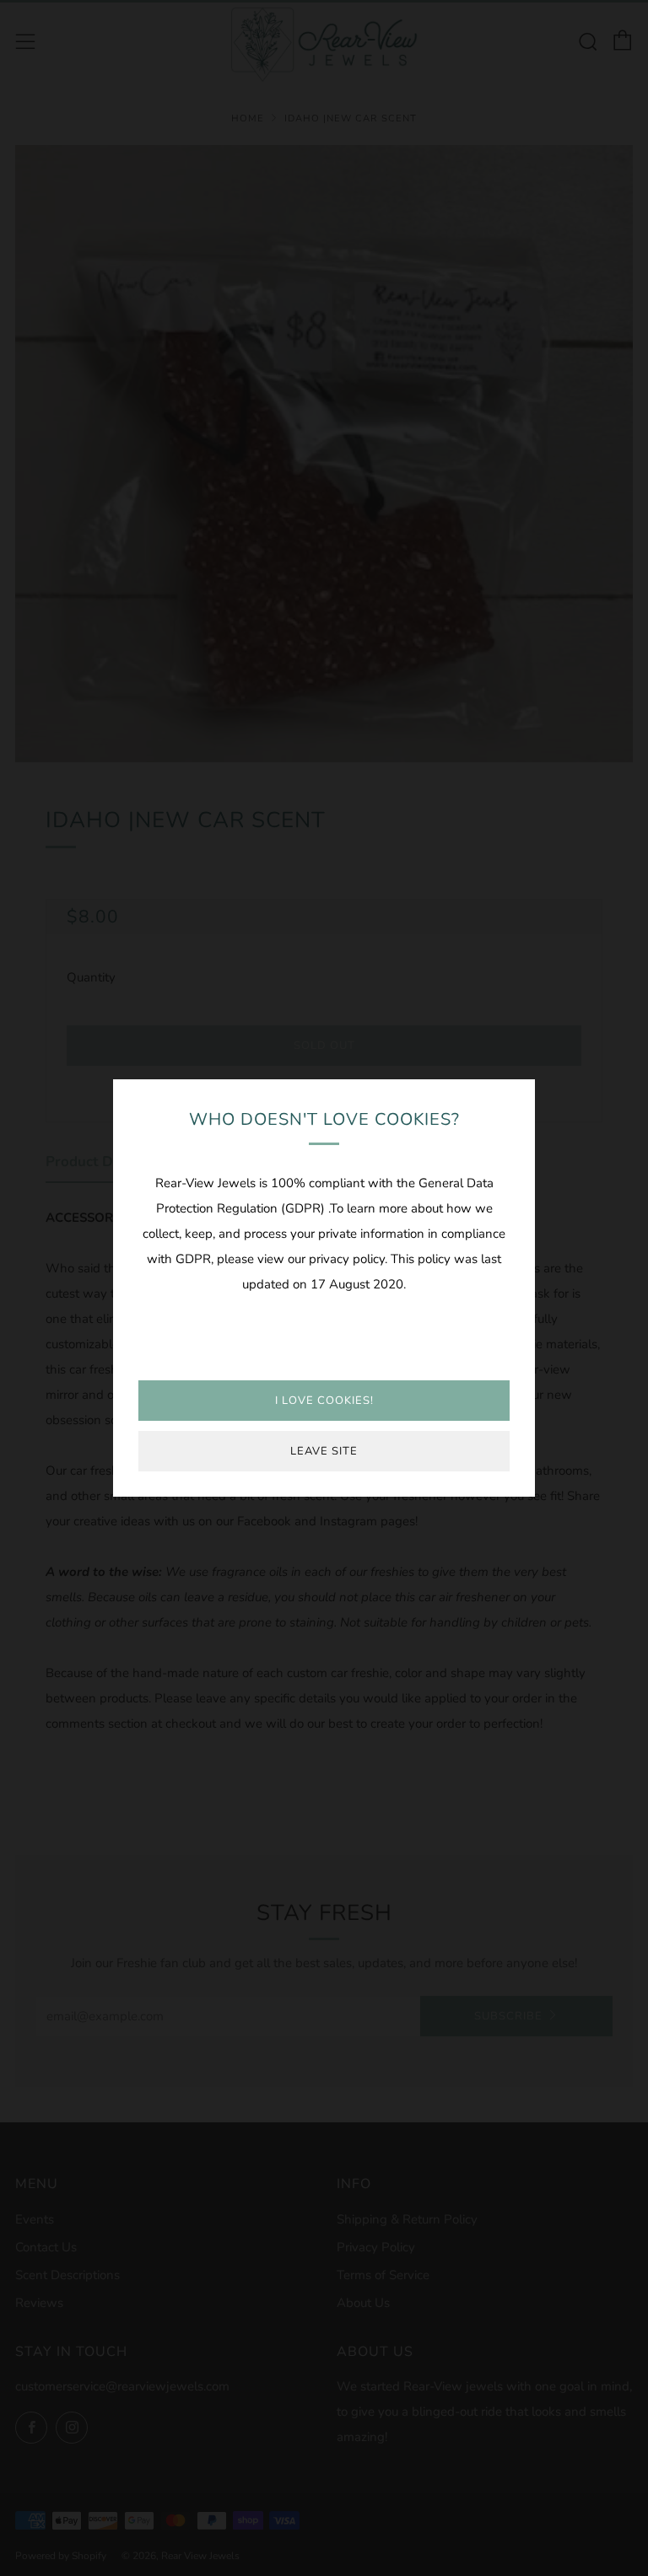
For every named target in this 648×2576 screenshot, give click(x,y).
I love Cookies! (324, 1401)
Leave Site (324, 1451)
